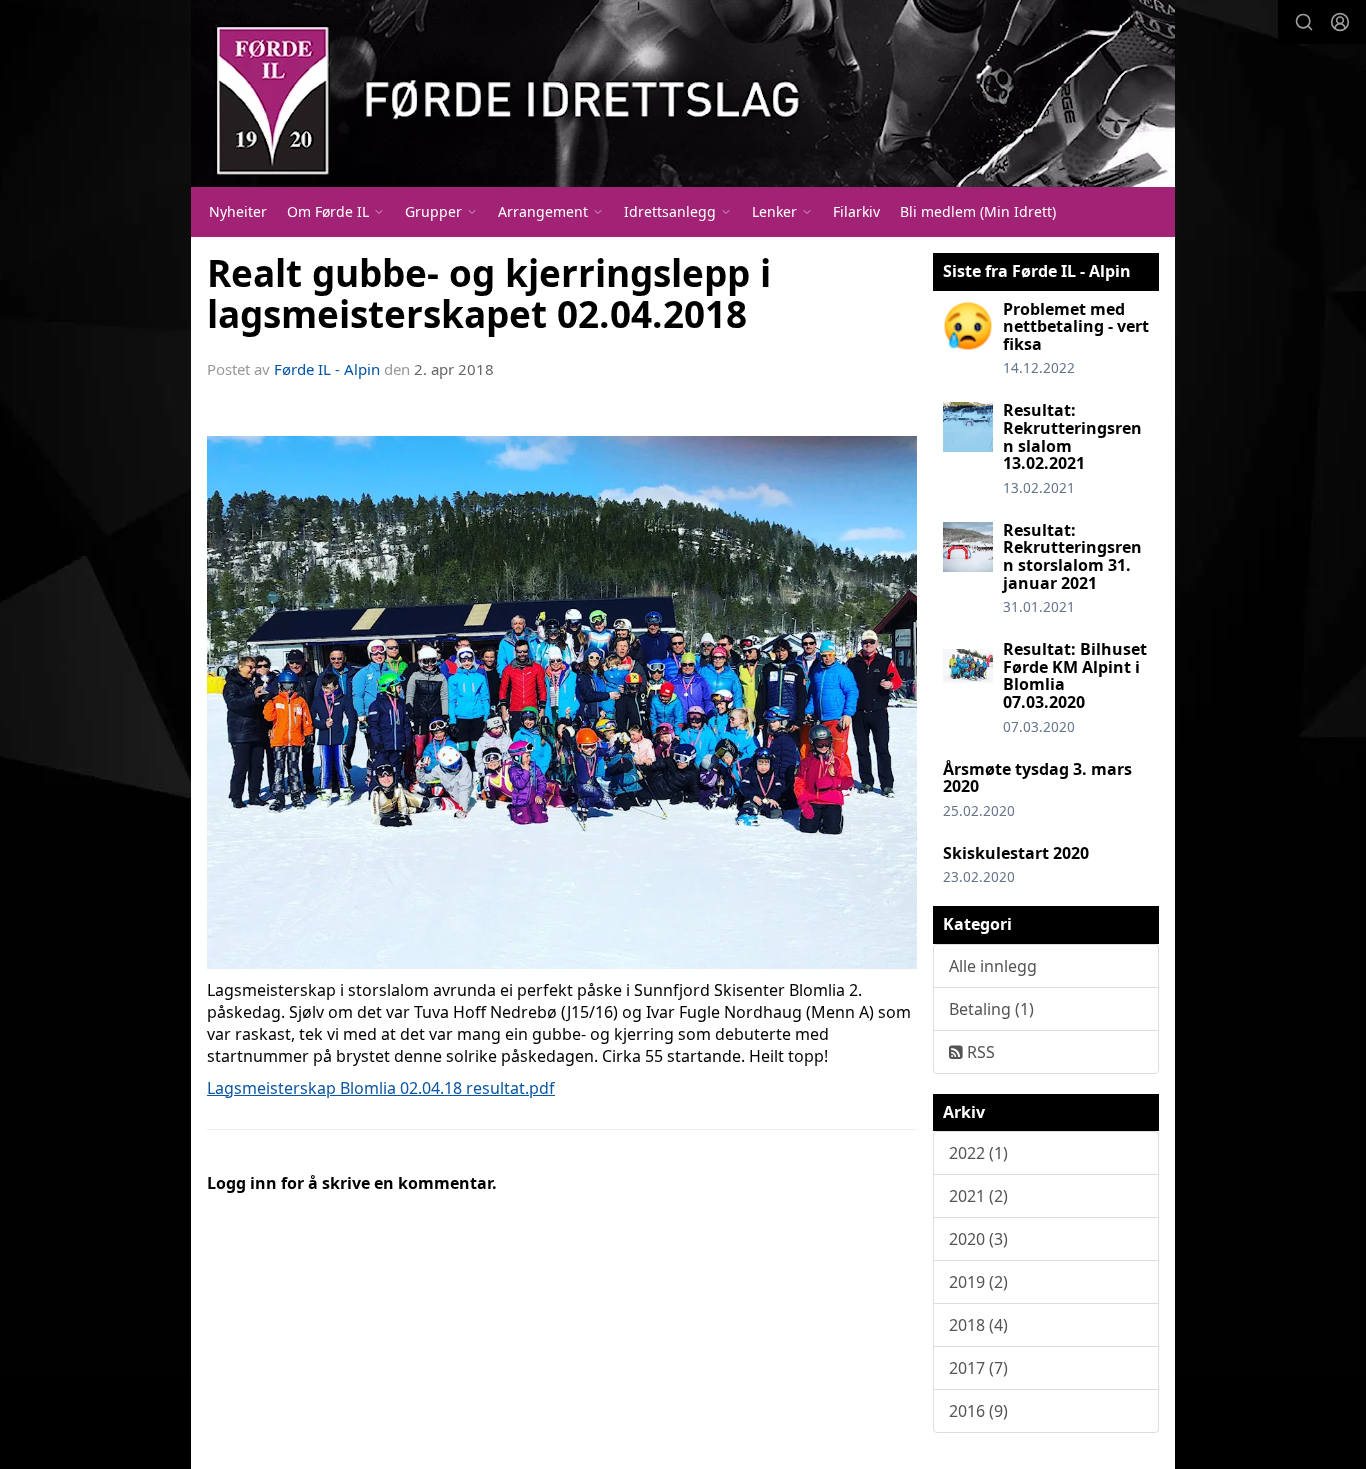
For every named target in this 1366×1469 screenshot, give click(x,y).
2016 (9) (978, 1411)
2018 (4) (978, 1325)
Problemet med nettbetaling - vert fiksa (1076, 326)
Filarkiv (856, 211)
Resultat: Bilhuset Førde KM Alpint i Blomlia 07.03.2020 (1075, 675)
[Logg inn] (1340, 22)
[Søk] (1304, 22)
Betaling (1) (991, 1009)
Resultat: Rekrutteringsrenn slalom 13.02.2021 (1072, 436)
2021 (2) (978, 1196)
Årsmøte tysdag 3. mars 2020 (1037, 778)
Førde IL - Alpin (327, 369)
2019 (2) (978, 1282)
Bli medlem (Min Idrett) (978, 211)
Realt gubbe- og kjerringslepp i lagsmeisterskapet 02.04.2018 (489, 293)
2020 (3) (978, 1239)
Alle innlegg (993, 966)
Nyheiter (238, 211)
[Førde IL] (683, 93)
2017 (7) (978, 1368)
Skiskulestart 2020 (1016, 853)
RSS (979, 1052)
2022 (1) (978, 1153)
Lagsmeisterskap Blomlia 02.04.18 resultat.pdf (381, 1088)
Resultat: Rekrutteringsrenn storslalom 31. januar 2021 (1072, 556)
